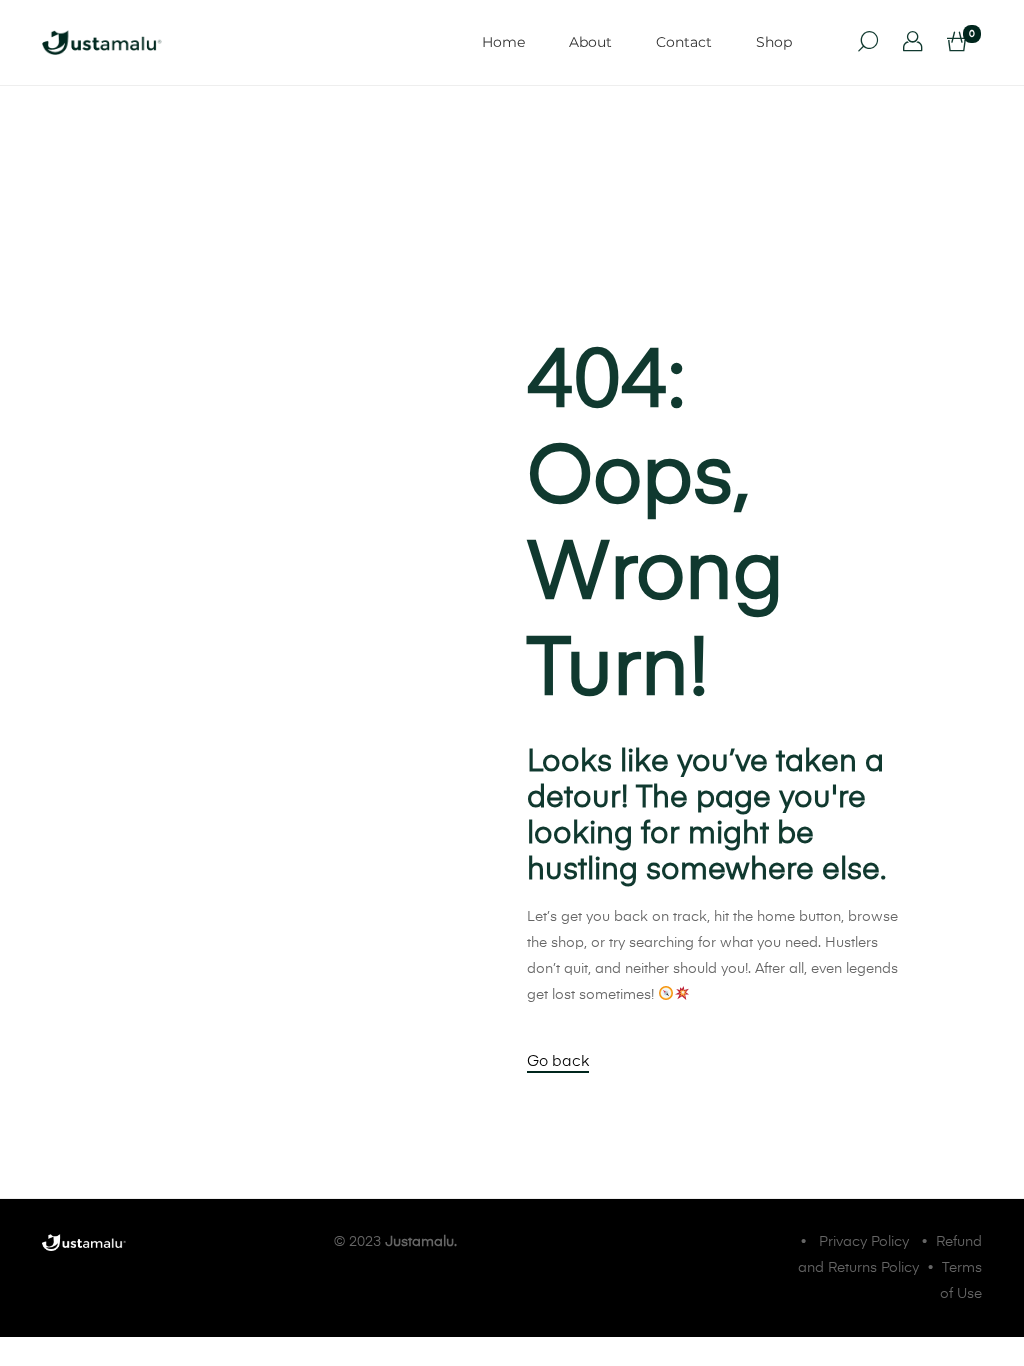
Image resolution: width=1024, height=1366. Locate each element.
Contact (684, 42)
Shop (774, 42)
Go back (558, 1061)
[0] (957, 43)
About (590, 42)
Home (503, 42)
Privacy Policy (864, 1242)
